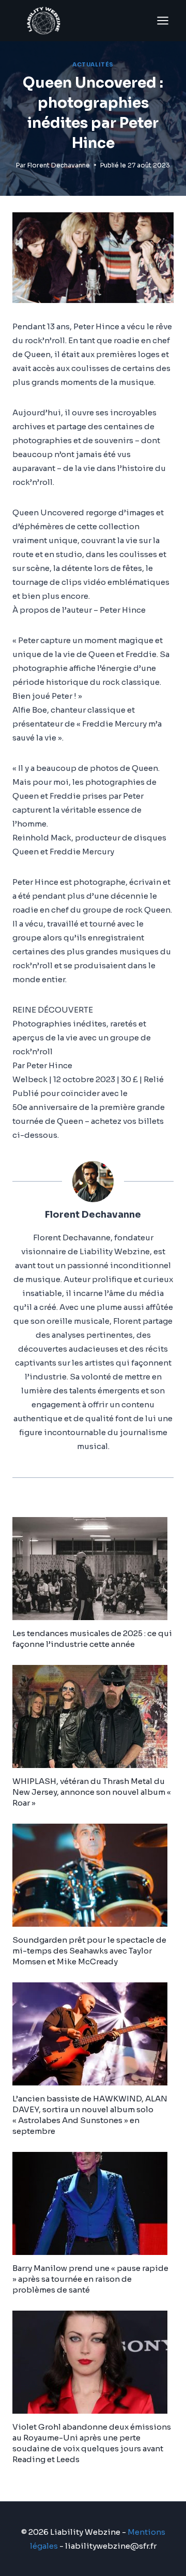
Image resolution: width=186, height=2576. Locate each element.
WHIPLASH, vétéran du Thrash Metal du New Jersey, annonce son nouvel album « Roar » (92, 1792)
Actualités (93, 65)
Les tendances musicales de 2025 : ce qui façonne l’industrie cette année (92, 1639)
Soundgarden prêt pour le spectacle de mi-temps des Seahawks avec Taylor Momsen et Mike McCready (89, 1951)
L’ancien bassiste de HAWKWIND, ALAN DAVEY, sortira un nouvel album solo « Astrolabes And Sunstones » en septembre (90, 2115)
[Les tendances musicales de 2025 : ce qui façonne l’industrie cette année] (93, 1569)
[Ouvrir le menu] (162, 20)
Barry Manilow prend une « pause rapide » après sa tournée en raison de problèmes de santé (90, 2279)
